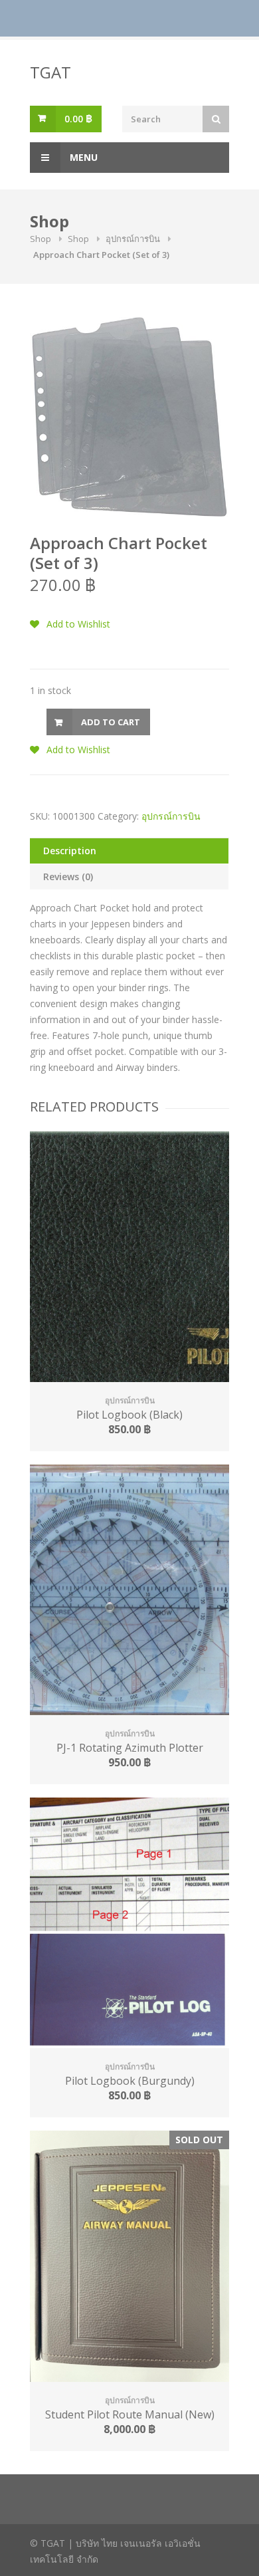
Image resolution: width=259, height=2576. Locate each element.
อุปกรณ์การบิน (133, 239)
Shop (41, 239)
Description (70, 851)
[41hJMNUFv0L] (129, 417)
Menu (82, 157)
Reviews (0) (68, 877)
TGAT (50, 72)
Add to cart (111, 722)
